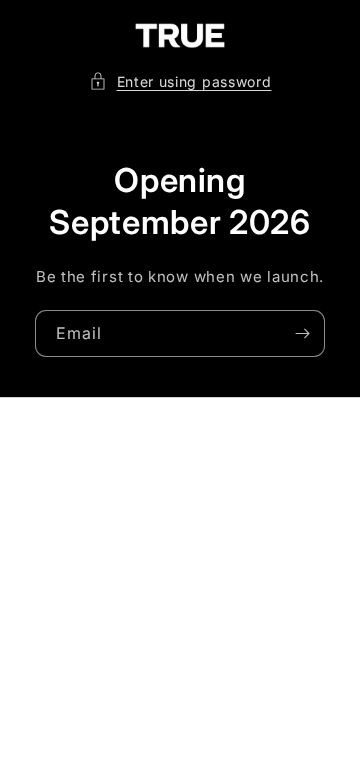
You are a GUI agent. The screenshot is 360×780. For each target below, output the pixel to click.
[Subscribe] (302, 333)
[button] (180, 81)
